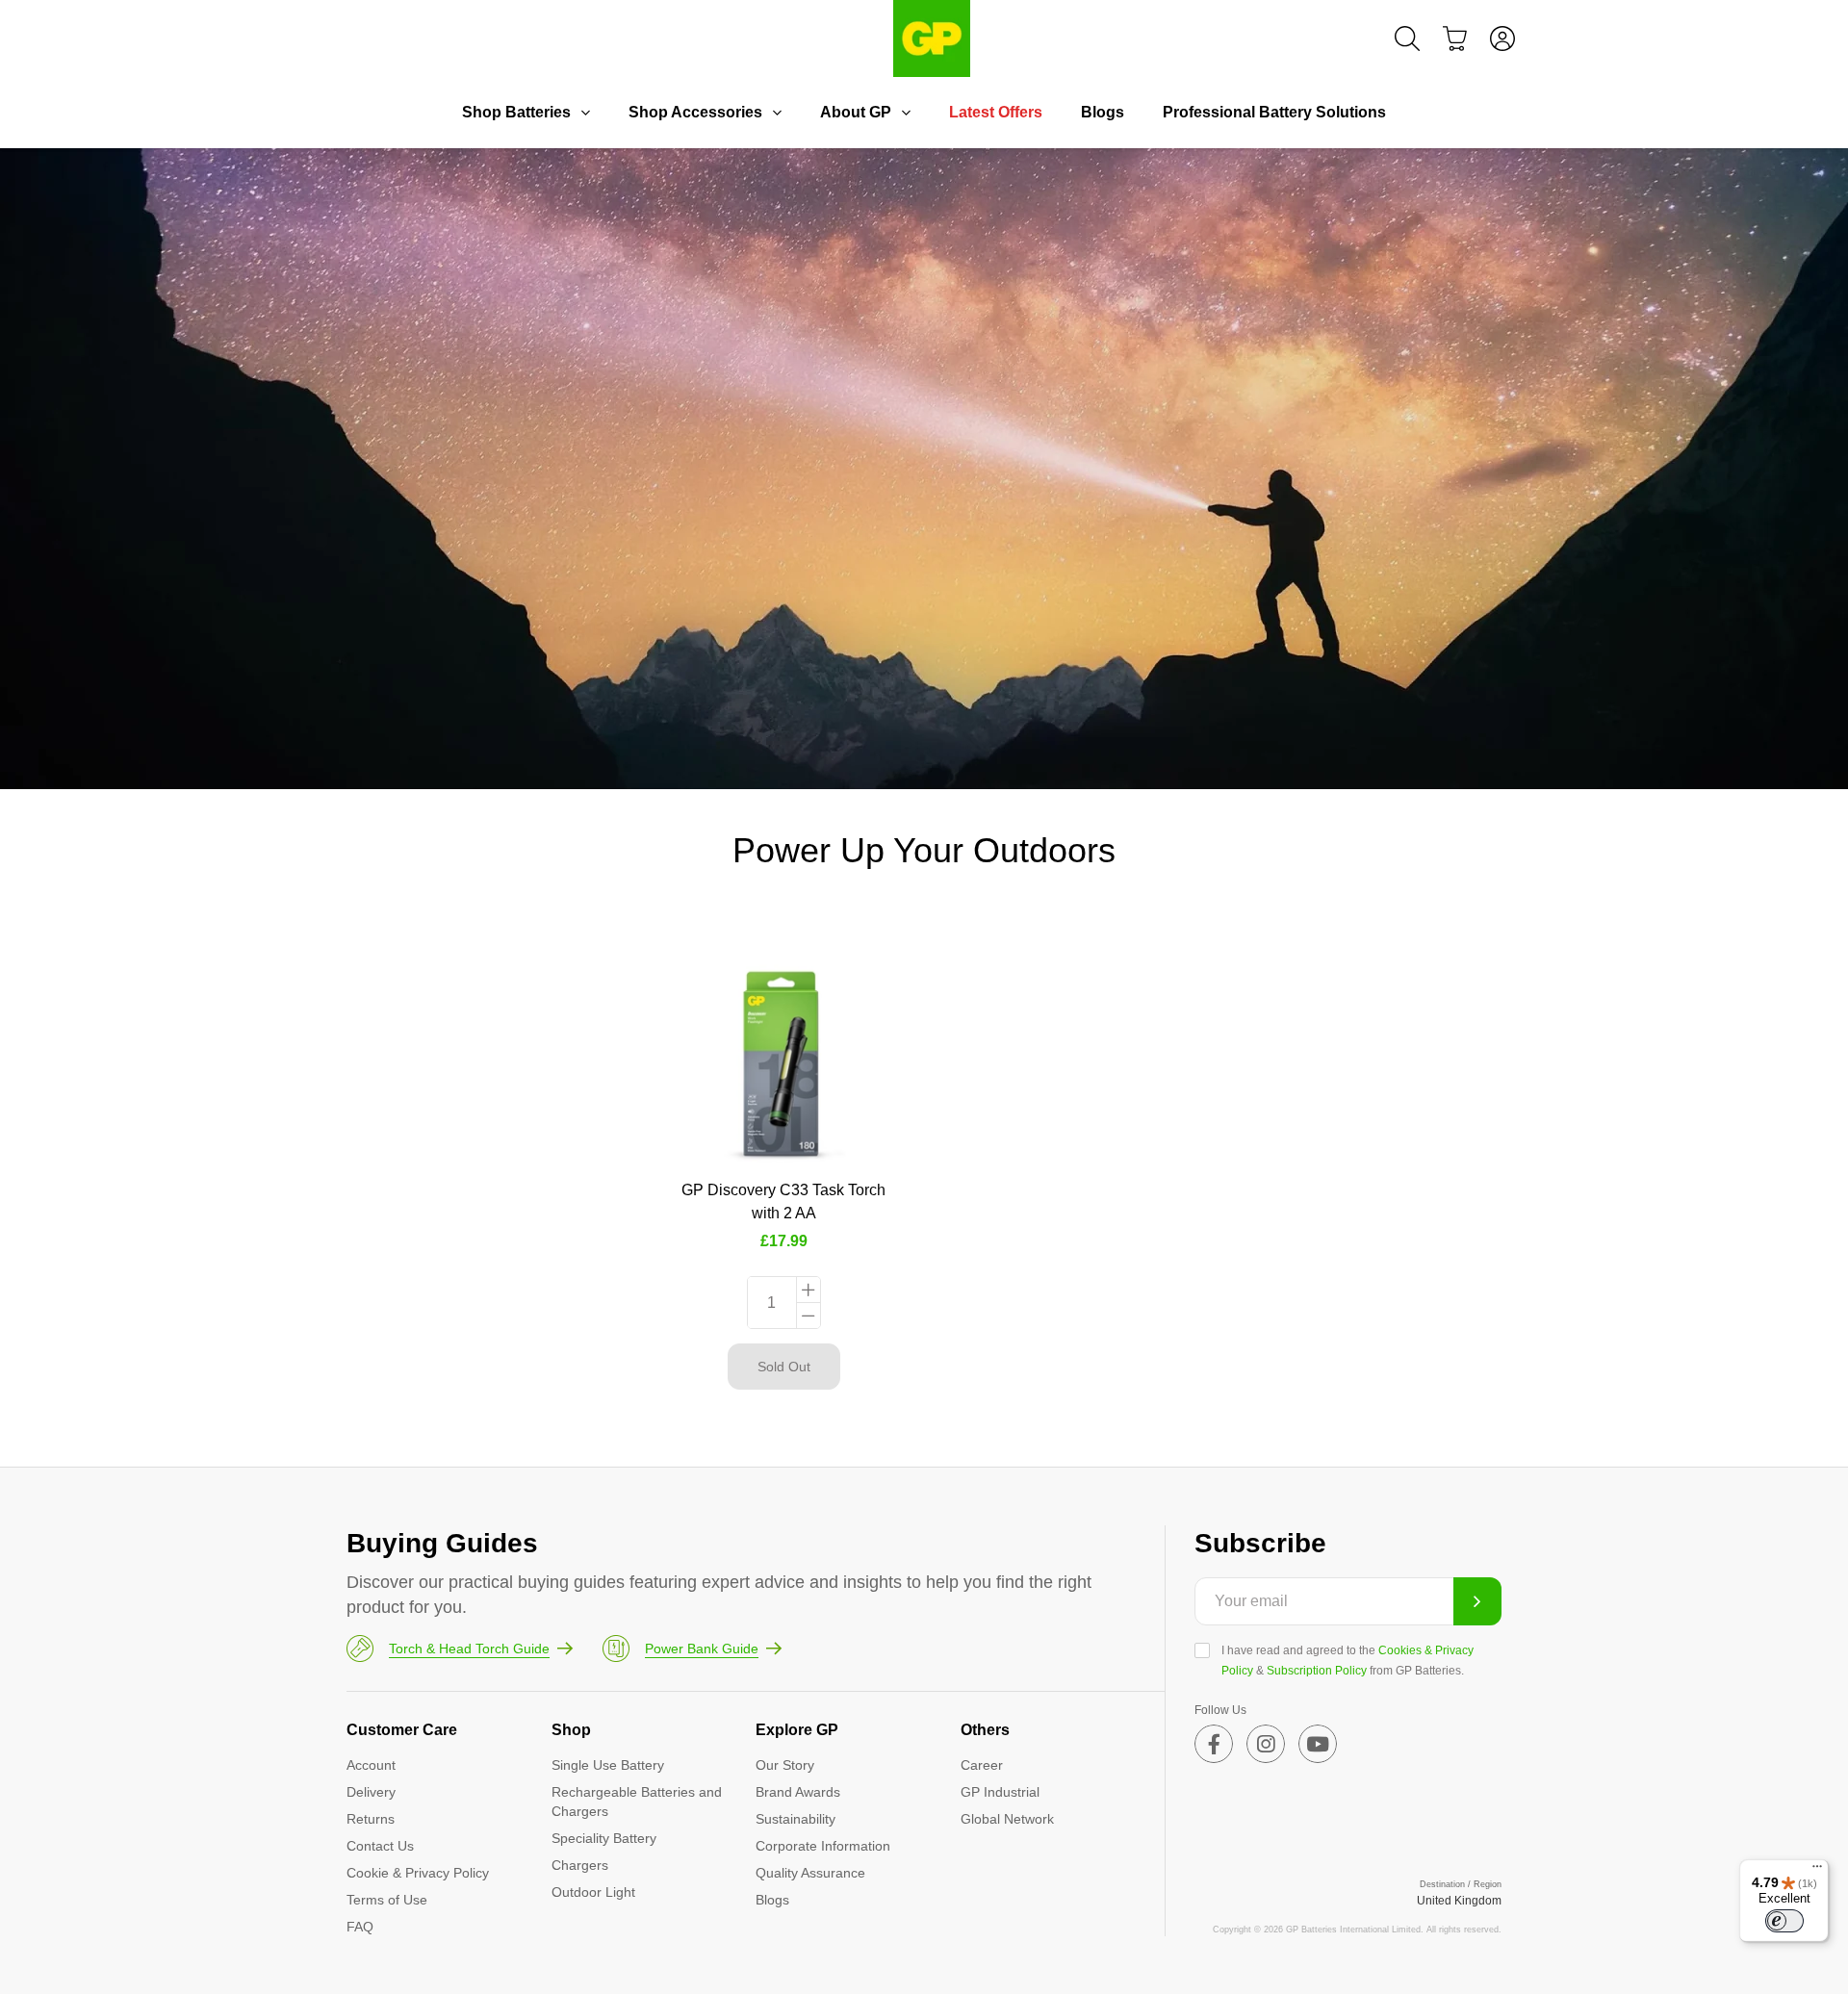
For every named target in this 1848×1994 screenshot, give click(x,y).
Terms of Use (387, 1900)
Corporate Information (823, 1846)
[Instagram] (1266, 1744)
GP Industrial (1000, 1792)
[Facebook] (1214, 1744)
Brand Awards (798, 1792)
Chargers (580, 1865)
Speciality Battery (604, 1838)
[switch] (1784, 1921)
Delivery (371, 1792)
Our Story (785, 1765)
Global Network (1007, 1819)
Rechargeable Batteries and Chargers (637, 1802)
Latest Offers (996, 112)
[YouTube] (1318, 1744)
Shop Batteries (516, 112)
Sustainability (796, 1819)
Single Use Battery (608, 1765)
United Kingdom (1459, 1901)
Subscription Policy (1317, 1671)
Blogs (1103, 112)
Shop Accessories (695, 112)
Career (982, 1765)
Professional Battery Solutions (1274, 112)
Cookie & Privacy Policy (418, 1873)
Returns (371, 1819)
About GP (856, 112)
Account (371, 1765)
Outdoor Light (593, 1892)
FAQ (360, 1927)
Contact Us (380, 1846)
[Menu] (1817, 1871)
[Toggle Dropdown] (585, 113)
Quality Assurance (810, 1873)
